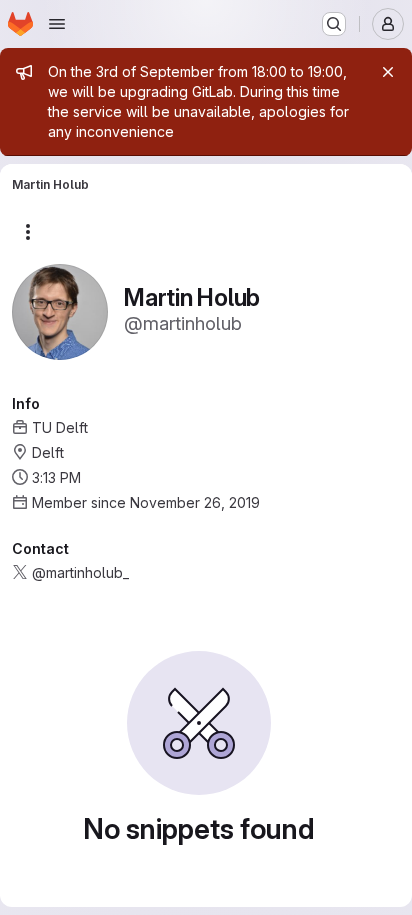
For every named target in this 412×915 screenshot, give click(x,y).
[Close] (388, 72)
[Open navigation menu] (57, 24)
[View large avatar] (60, 310)
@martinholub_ (80, 572)
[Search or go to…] (334, 24)
